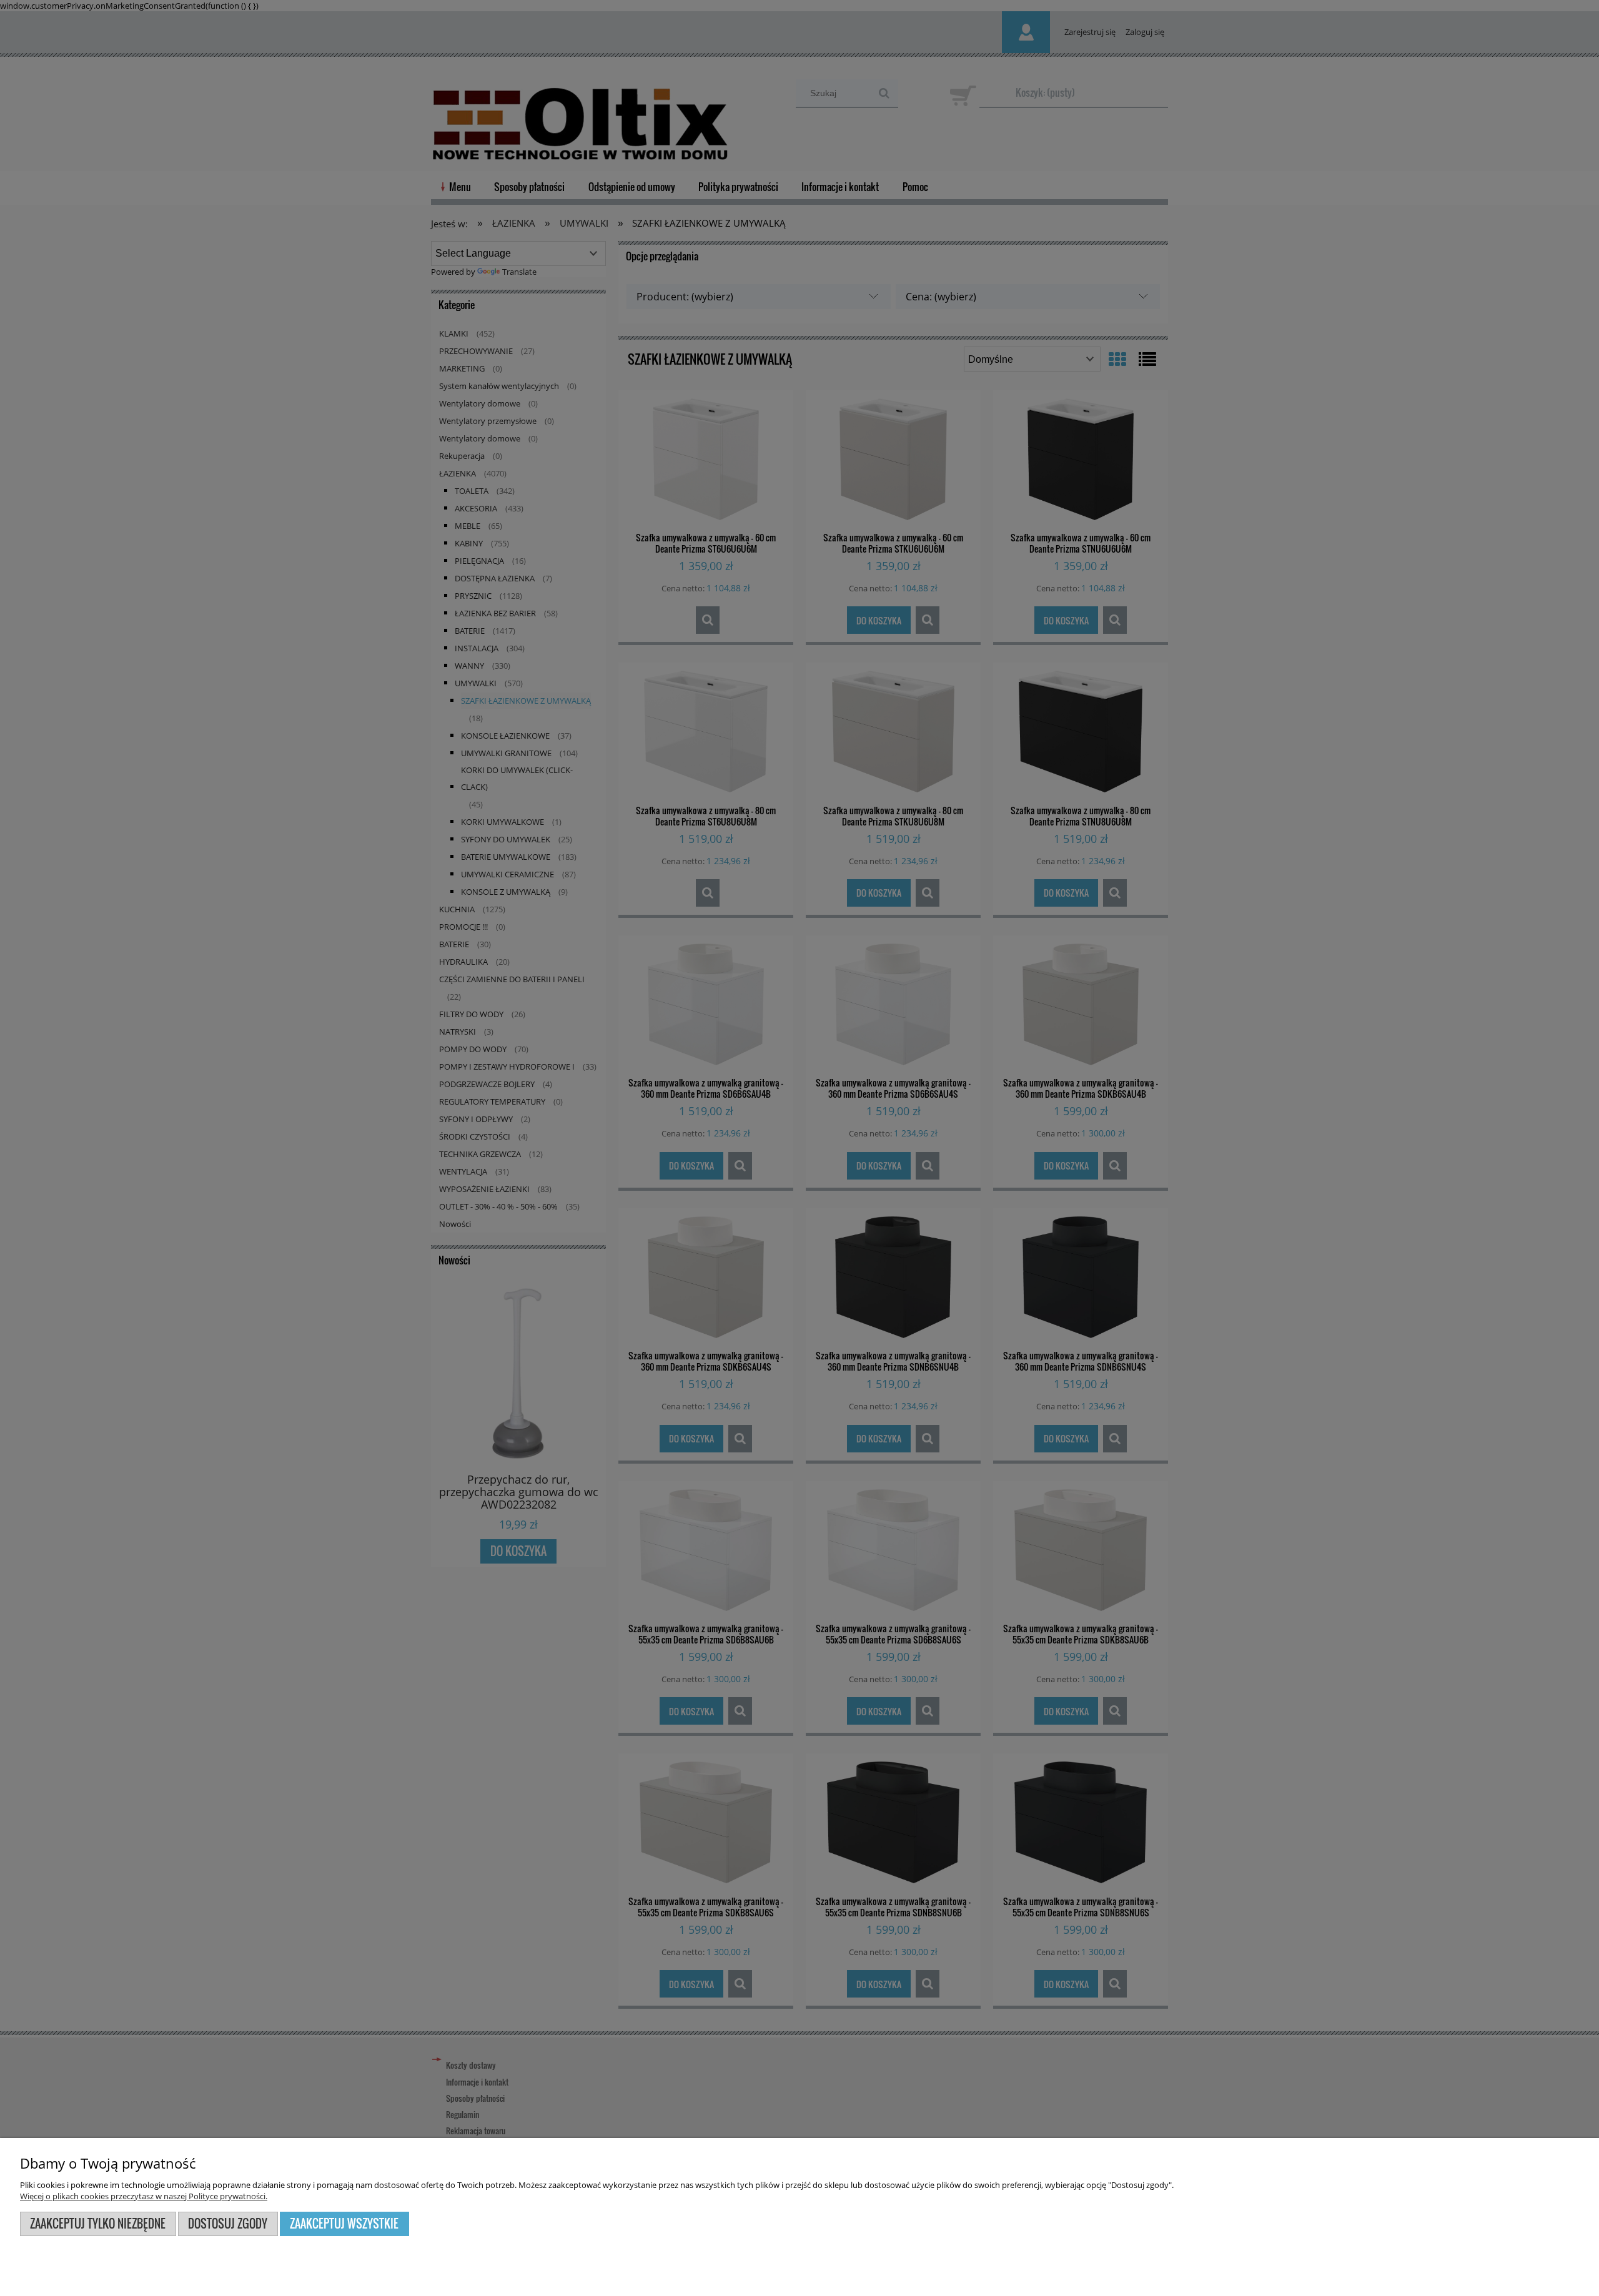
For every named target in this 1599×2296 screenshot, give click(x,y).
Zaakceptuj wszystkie (344, 2223)
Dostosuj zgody (228, 2223)
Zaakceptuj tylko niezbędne (98, 2223)
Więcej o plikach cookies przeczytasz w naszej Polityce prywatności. (144, 2196)
